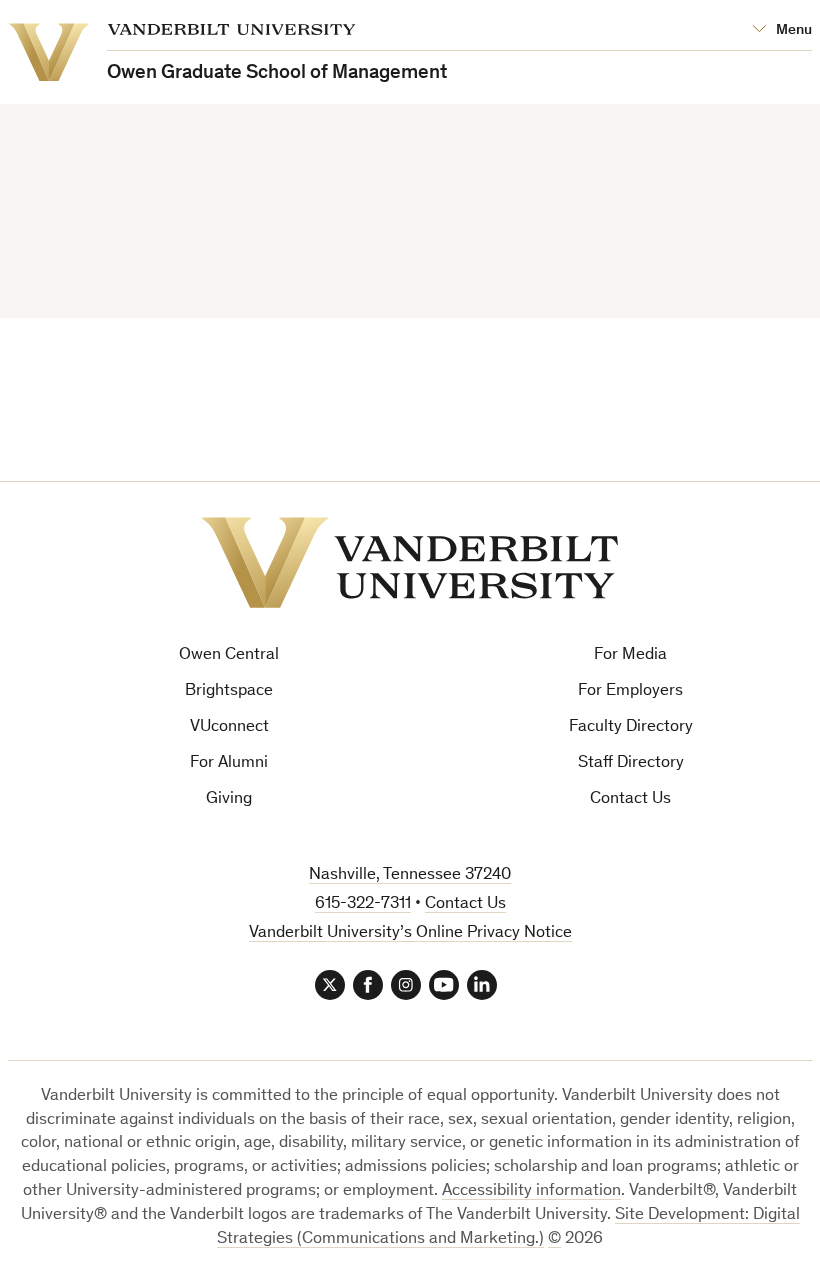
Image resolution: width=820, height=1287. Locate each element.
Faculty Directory (631, 727)
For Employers (630, 691)
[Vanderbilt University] (410, 562)
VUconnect (229, 727)
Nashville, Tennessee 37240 (410, 875)
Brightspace (229, 691)
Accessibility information (531, 1191)
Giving (229, 799)
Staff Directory (631, 763)
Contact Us (630, 799)
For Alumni (229, 763)
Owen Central (229, 655)
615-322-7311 (363, 904)
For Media (630, 655)
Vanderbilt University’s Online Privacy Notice (410, 933)
